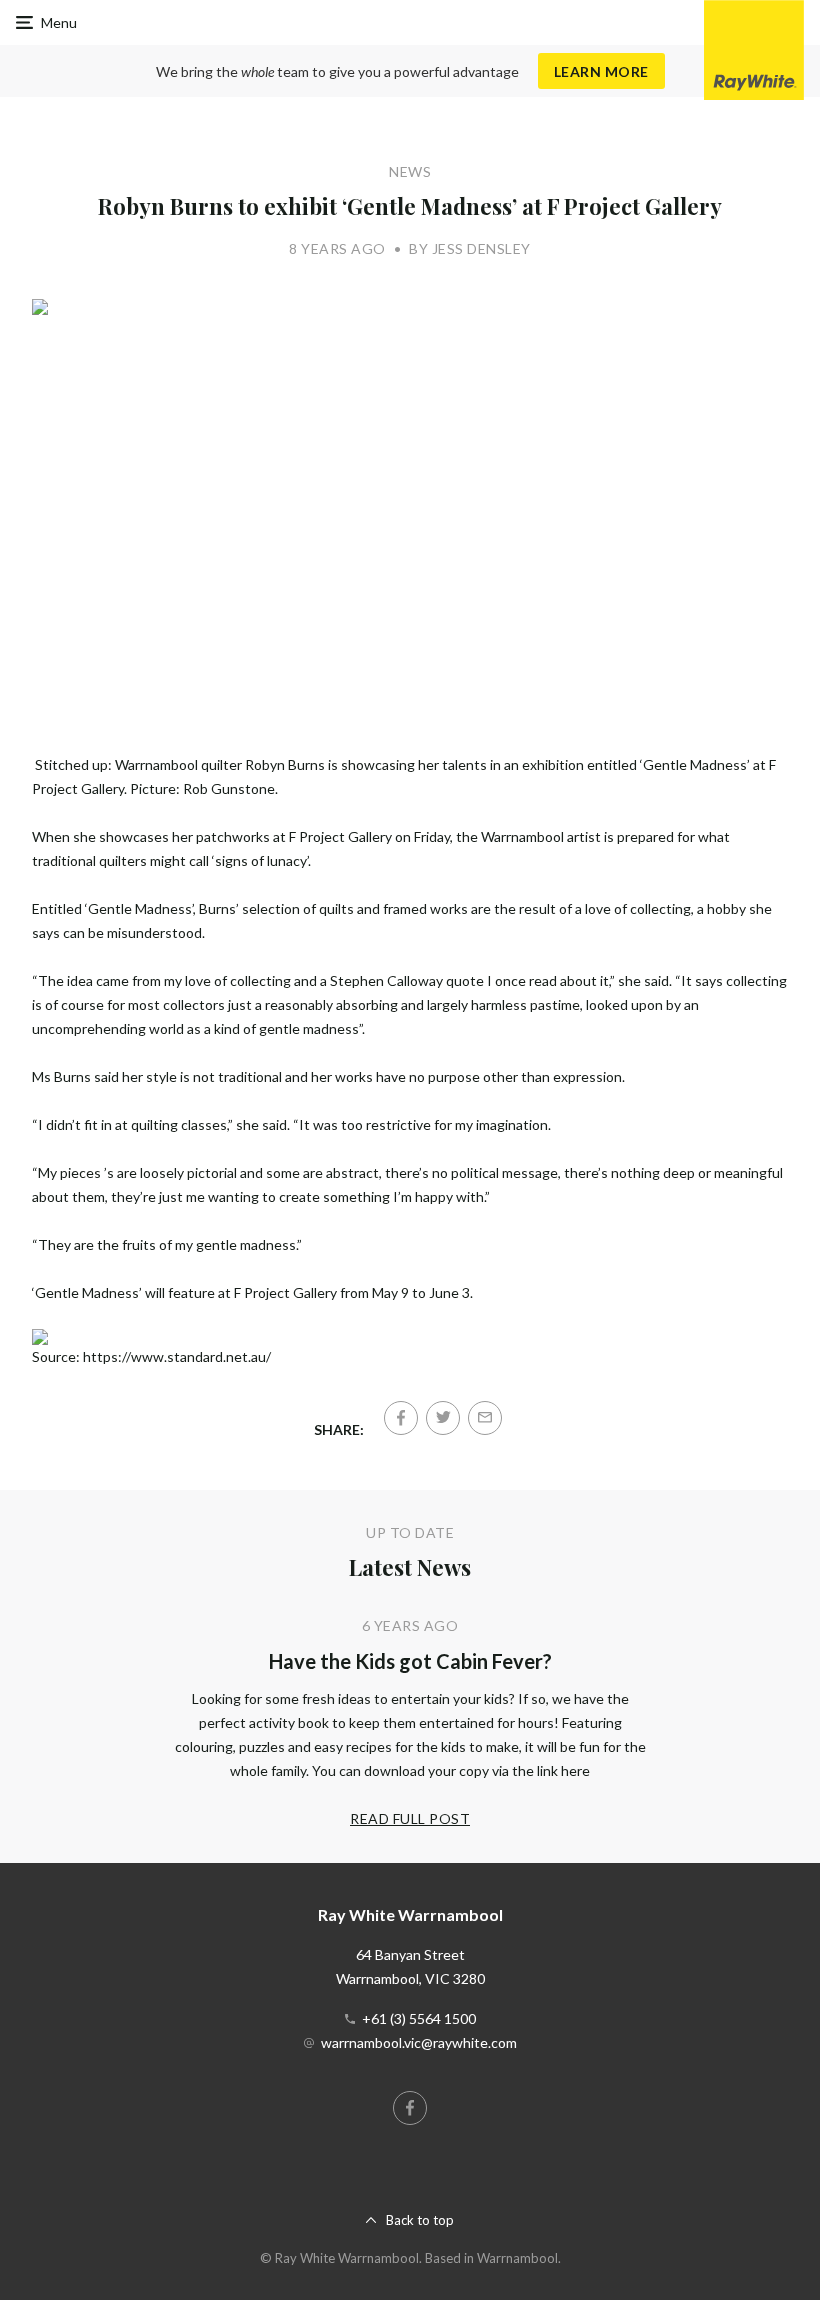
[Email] (485, 1418)
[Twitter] (443, 1418)
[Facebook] (401, 1418)
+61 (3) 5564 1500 (419, 2018)
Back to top (420, 2220)
